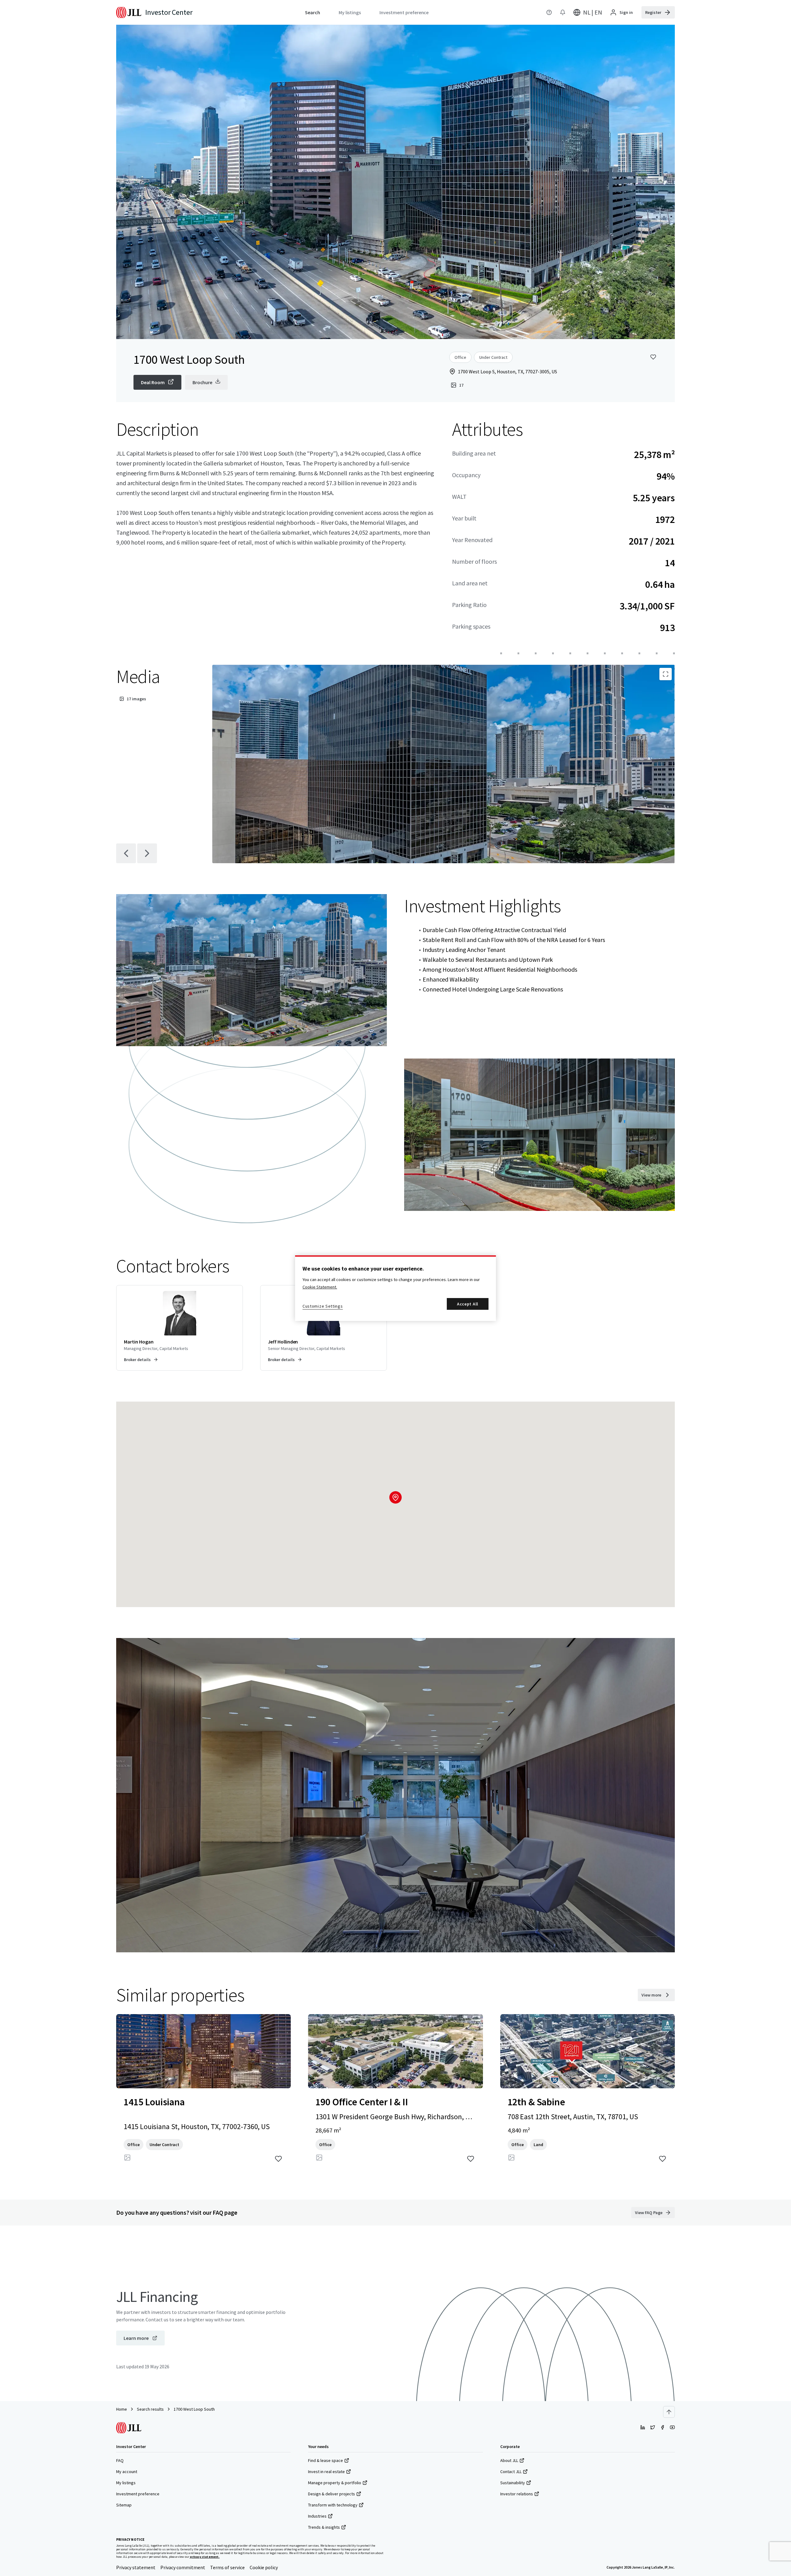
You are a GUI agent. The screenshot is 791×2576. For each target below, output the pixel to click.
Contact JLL (511, 2472)
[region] (395, 1288)
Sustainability (513, 2483)
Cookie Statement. (320, 1287)
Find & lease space (326, 2460)
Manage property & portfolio (335, 2483)
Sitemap (124, 2505)
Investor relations (517, 2494)
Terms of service (227, 2567)
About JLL (509, 2460)
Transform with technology (333, 2505)
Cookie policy (264, 2567)
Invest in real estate (326, 2472)
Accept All (468, 1304)
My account (127, 2472)
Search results (150, 2409)
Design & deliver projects (332, 2494)
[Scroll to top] (669, 2412)
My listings (126, 2483)
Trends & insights (324, 2527)
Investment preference (138, 2494)
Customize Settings (323, 1306)
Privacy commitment (183, 2567)
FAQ (120, 2460)
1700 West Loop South (194, 2409)
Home (122, 2409)
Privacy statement (136, 2567)
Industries (317, 2516)
